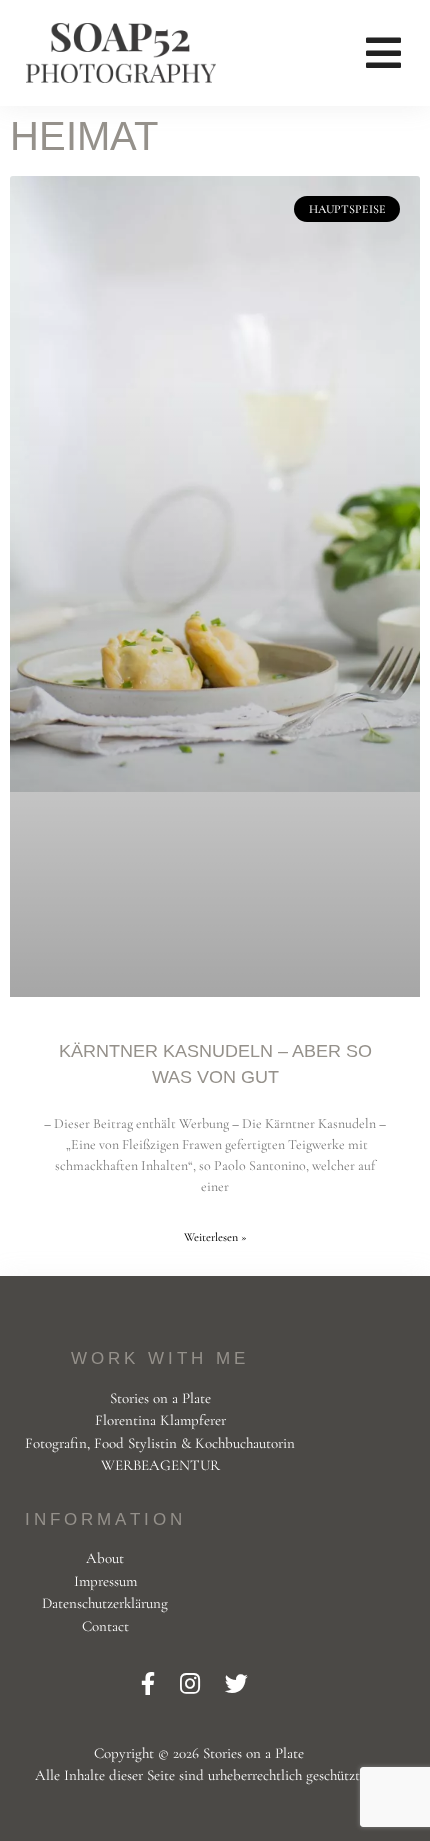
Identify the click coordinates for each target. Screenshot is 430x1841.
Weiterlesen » (215, 1237)
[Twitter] (236, 1685)
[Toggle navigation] (383, 53)
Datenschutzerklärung (105, 1603)
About (105, 1558)
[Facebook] (150, 1685)
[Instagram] (192, 1685)
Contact (105, 1626)
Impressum (105, 1581)
